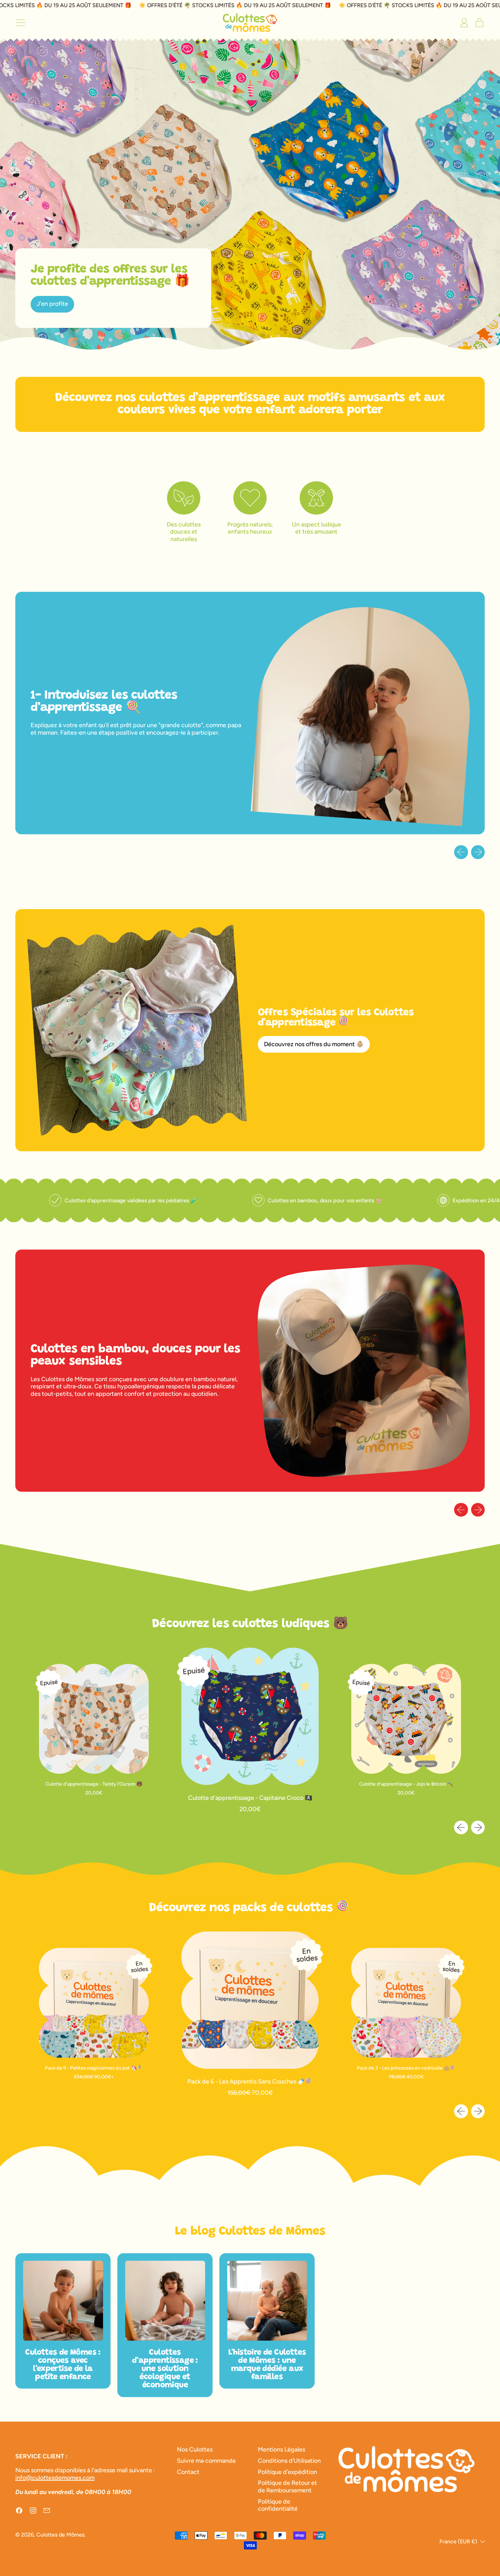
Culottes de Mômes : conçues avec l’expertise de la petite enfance (63, 2365)
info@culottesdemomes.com (55, 2478)
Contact (188, 2472)
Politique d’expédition (287, 2472)
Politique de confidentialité (278, 2505)
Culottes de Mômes (60, 2535)
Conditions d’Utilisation (289, 2461)
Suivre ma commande (206, 2461)
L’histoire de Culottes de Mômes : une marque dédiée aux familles (267, 2365)
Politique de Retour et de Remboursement (287, 2487)
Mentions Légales (281, 2449)
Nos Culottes (195, 2449)
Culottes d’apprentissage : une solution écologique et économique (165, 2369)
